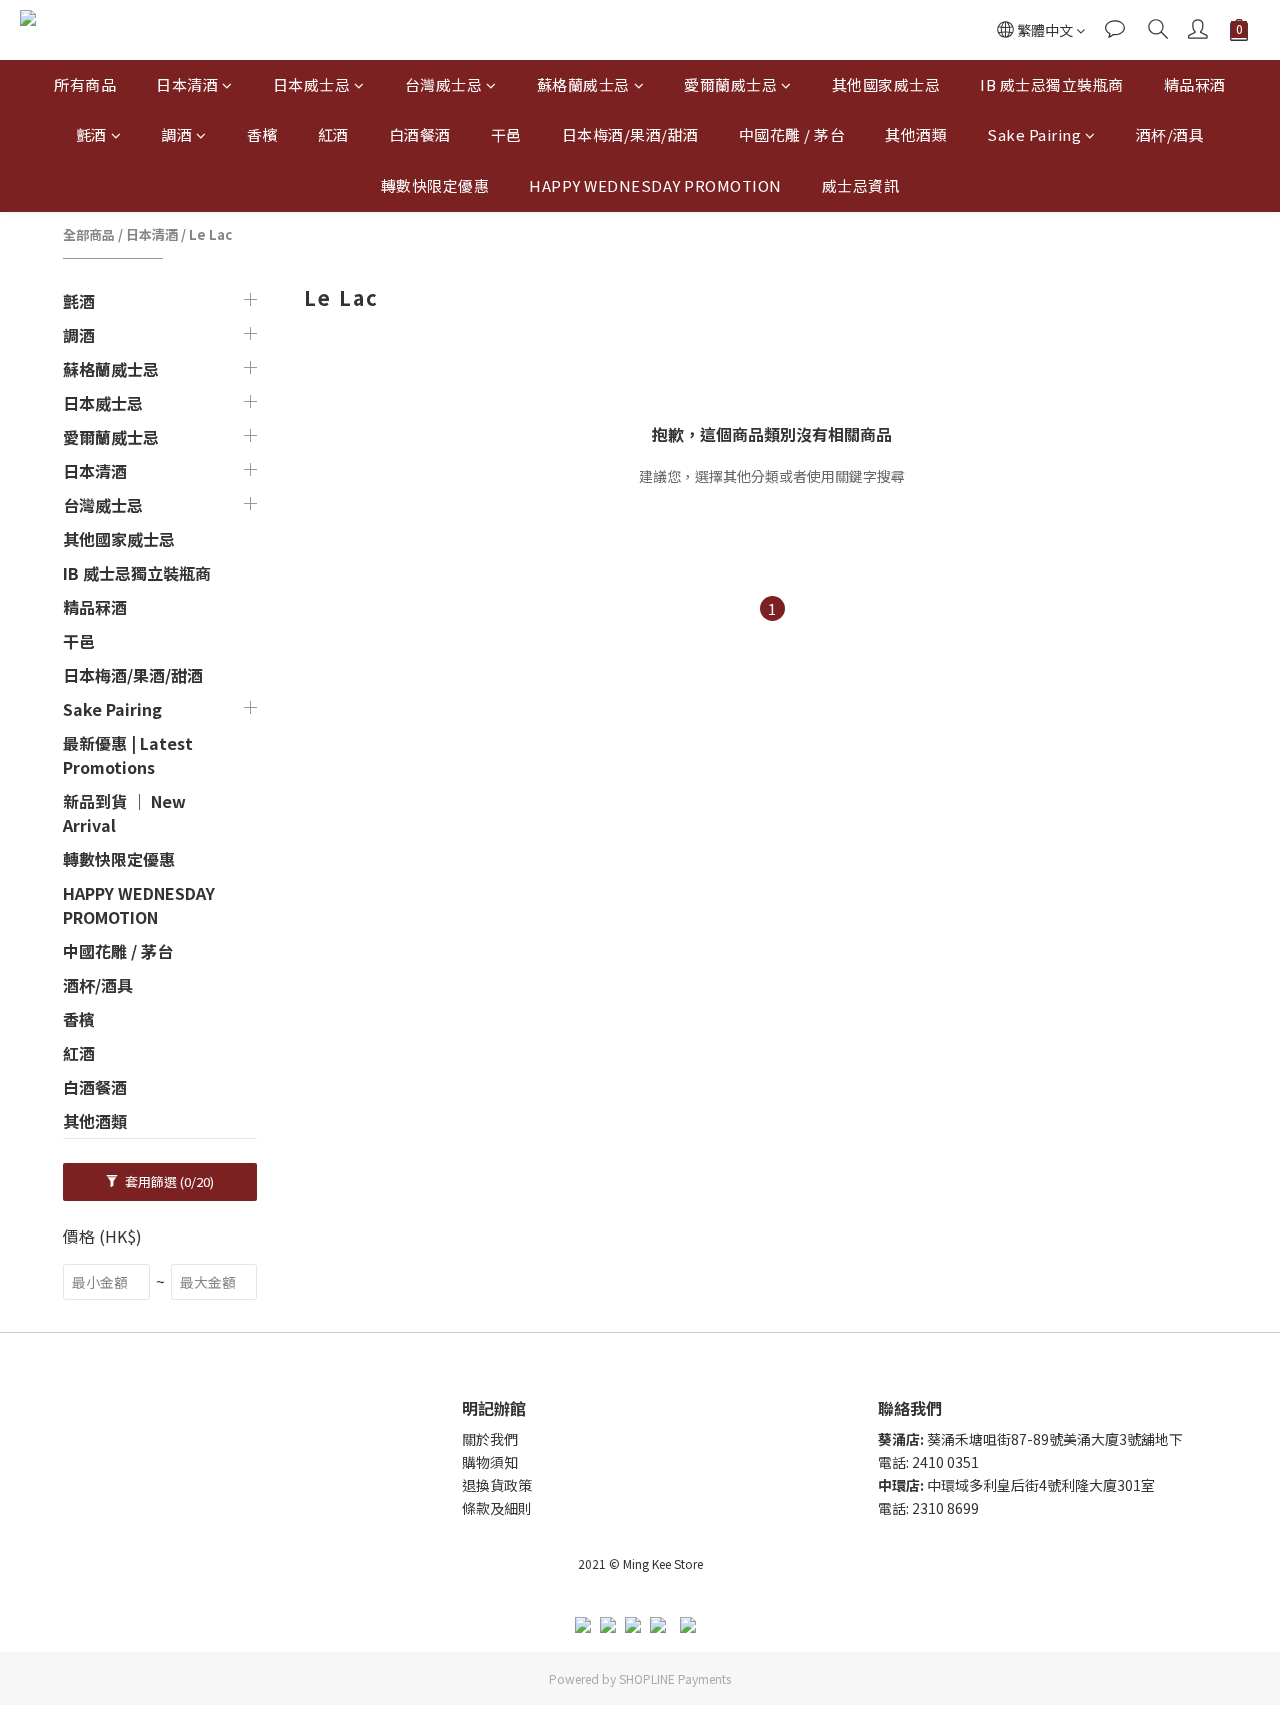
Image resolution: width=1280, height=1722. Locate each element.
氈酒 (91, 134)
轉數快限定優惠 (435, 185)
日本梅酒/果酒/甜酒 (630, 134)
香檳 (262, 134)
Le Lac (210, 234)
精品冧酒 (1195, 84)
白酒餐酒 (420, 134)
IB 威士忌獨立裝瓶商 (1052, 84)
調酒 (176, 134)
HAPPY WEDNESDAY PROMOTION (655, 185)
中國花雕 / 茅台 (792, 134)
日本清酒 (187, 84)
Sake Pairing (1034, 134)
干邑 (506, 134)
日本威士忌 (312, 84)
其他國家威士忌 (886, 84)
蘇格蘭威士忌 (583, 84)
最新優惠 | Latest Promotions (128, 755)
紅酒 (333, 134)
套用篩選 (168, 1181)
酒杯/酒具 (1170, 134)
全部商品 (89, 234)
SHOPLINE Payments (675, 1678)
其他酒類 (916, 134)
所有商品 (85, 84)
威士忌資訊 (861, 185)
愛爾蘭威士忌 (730, 84)
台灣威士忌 (444, 84)
